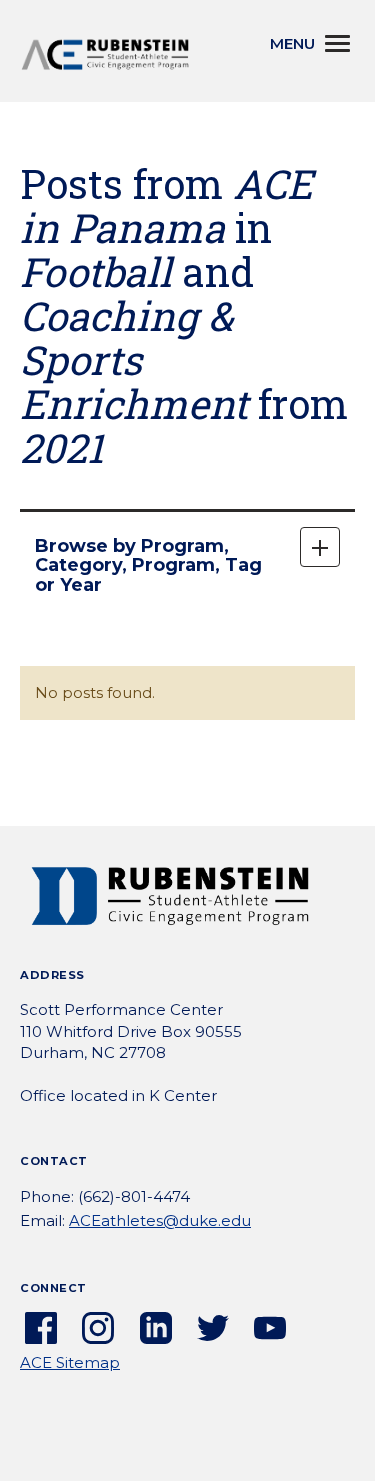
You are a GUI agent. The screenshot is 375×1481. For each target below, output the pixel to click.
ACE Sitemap (70, 1362)
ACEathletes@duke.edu (160, 1220)
